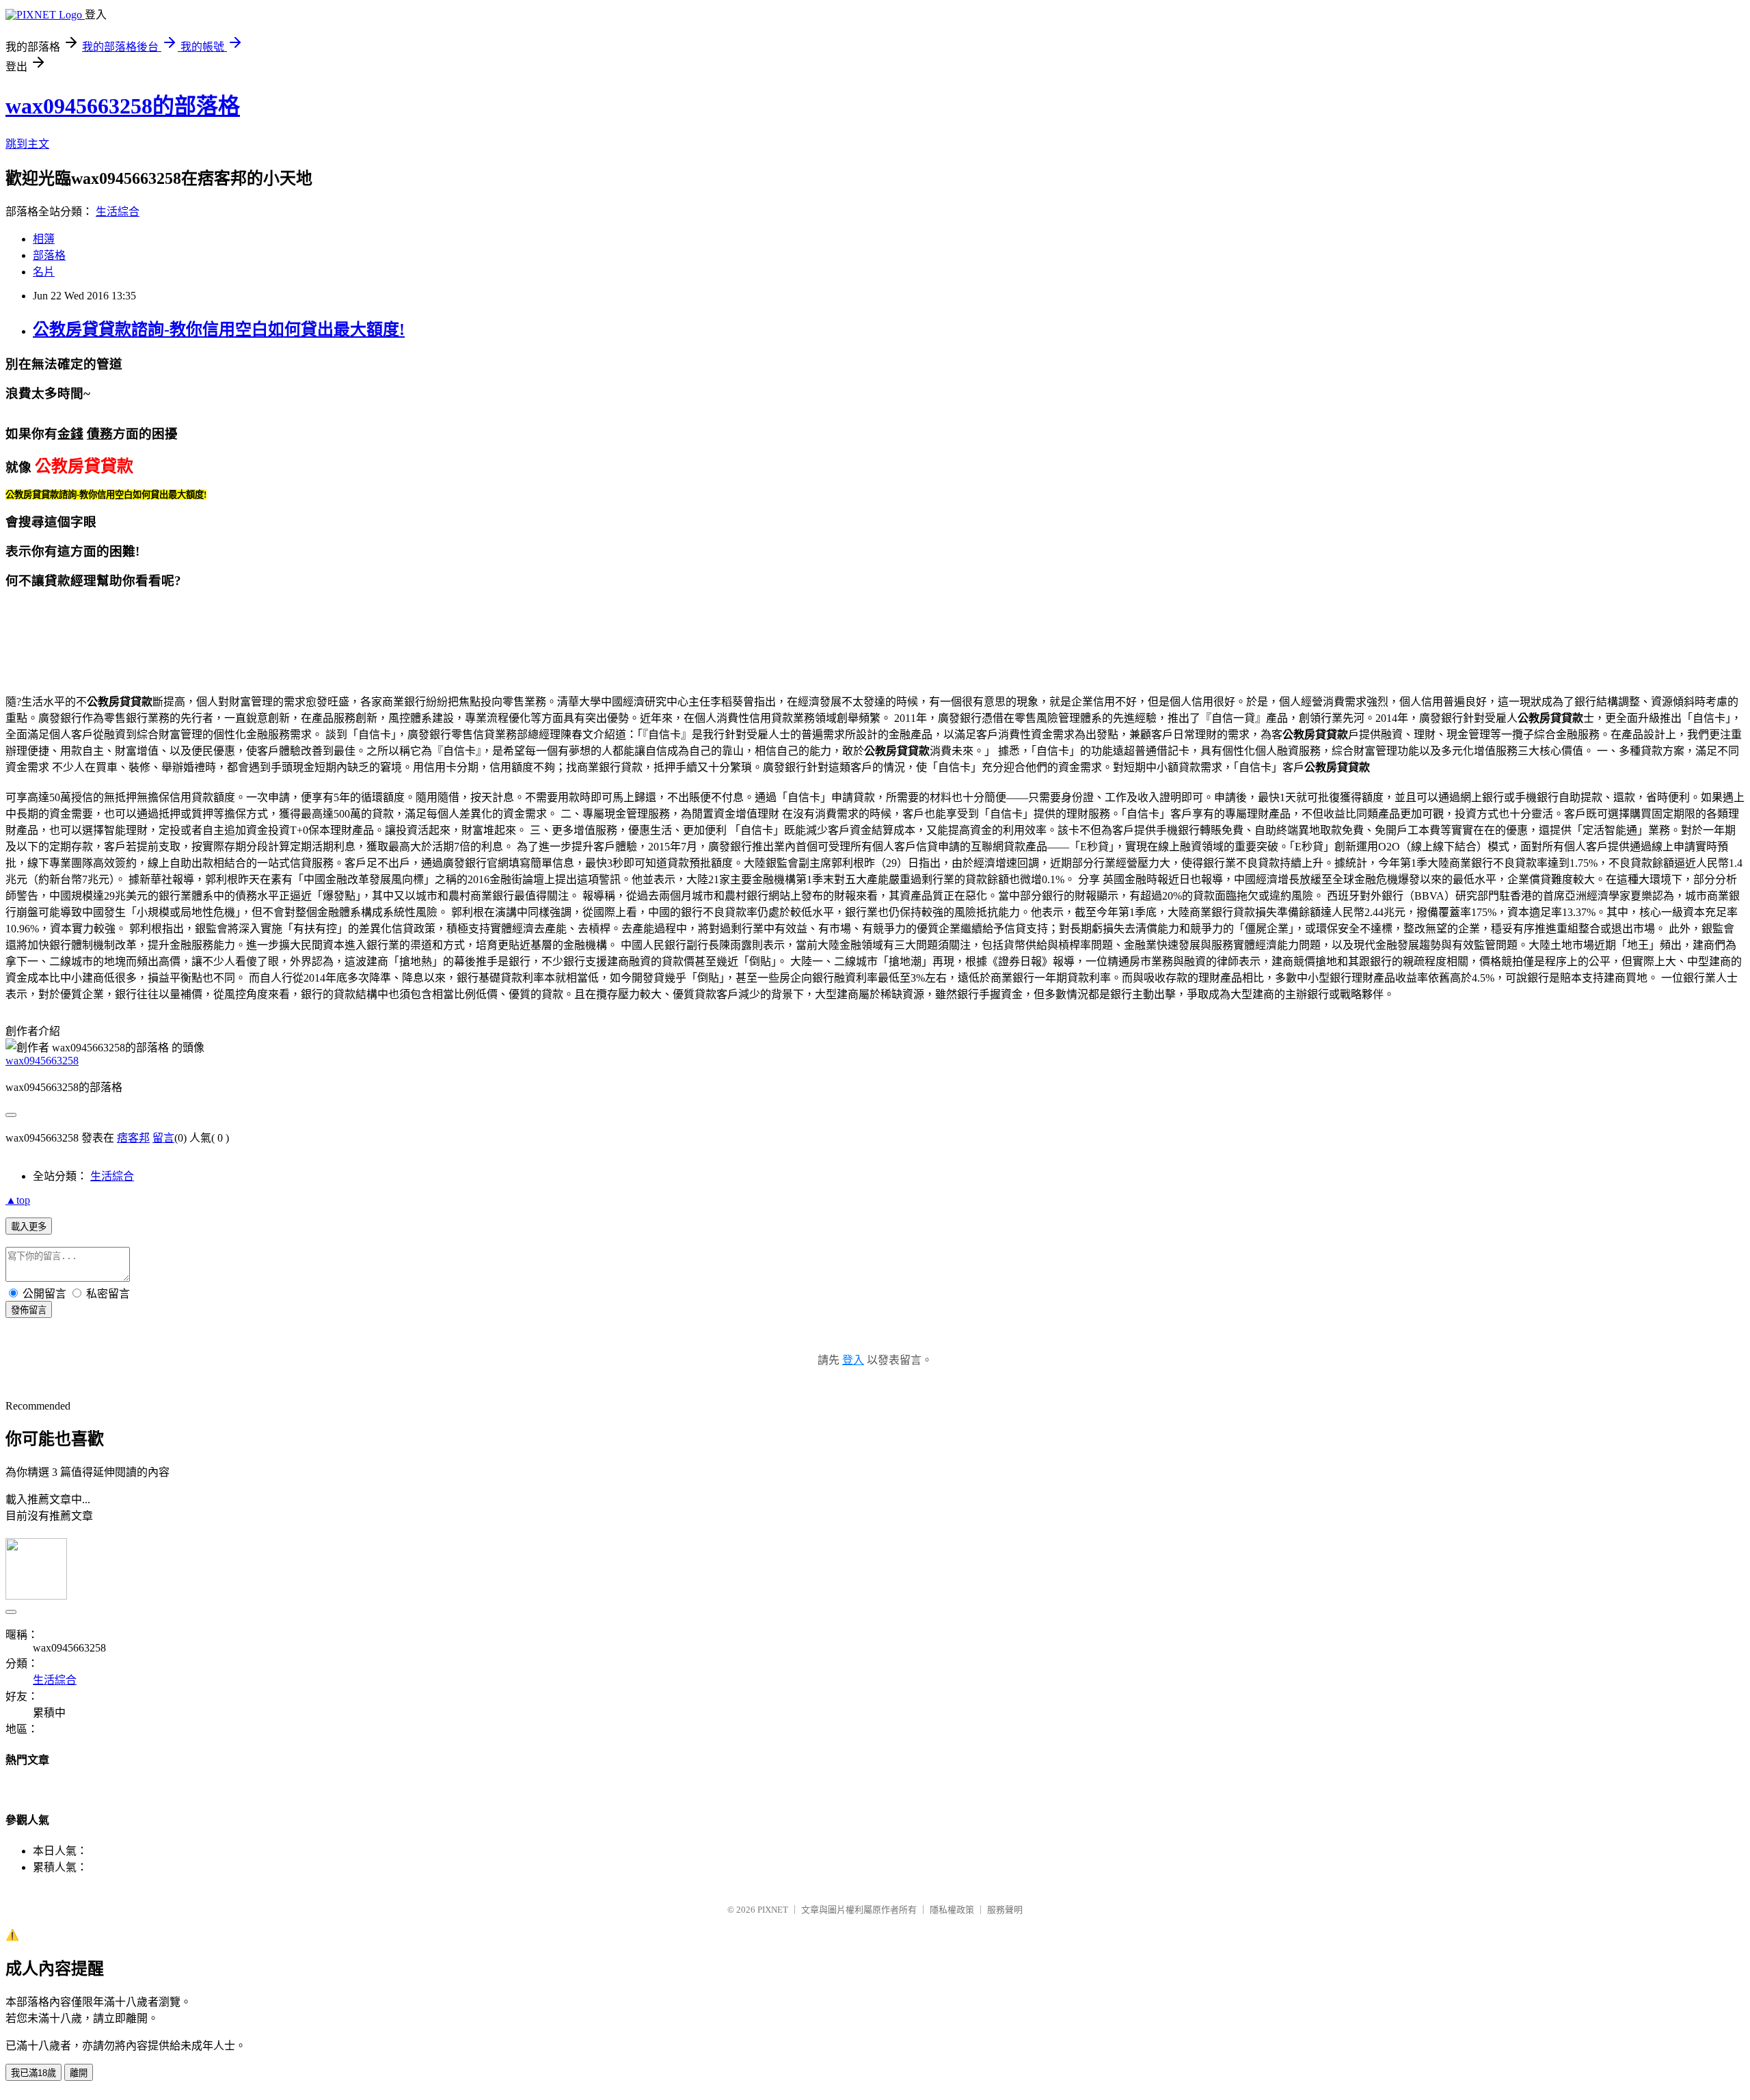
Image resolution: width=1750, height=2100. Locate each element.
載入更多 (29, 1227)
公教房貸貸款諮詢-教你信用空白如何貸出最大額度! (219, 329)
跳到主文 (27, 144)
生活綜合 (118, 212)
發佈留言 (29, 1310)
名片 (44, 272)
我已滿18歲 (33, 2073)
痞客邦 (133, 1138)
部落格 (49, 255)
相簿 (44, 239)
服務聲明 (1005, 1910)
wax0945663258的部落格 (123, 106)
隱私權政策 (952, 1910)
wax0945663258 (42, 1061)
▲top (18, 1200)
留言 (163, 1138)
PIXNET (773, 1910)
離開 (79, 2073)
